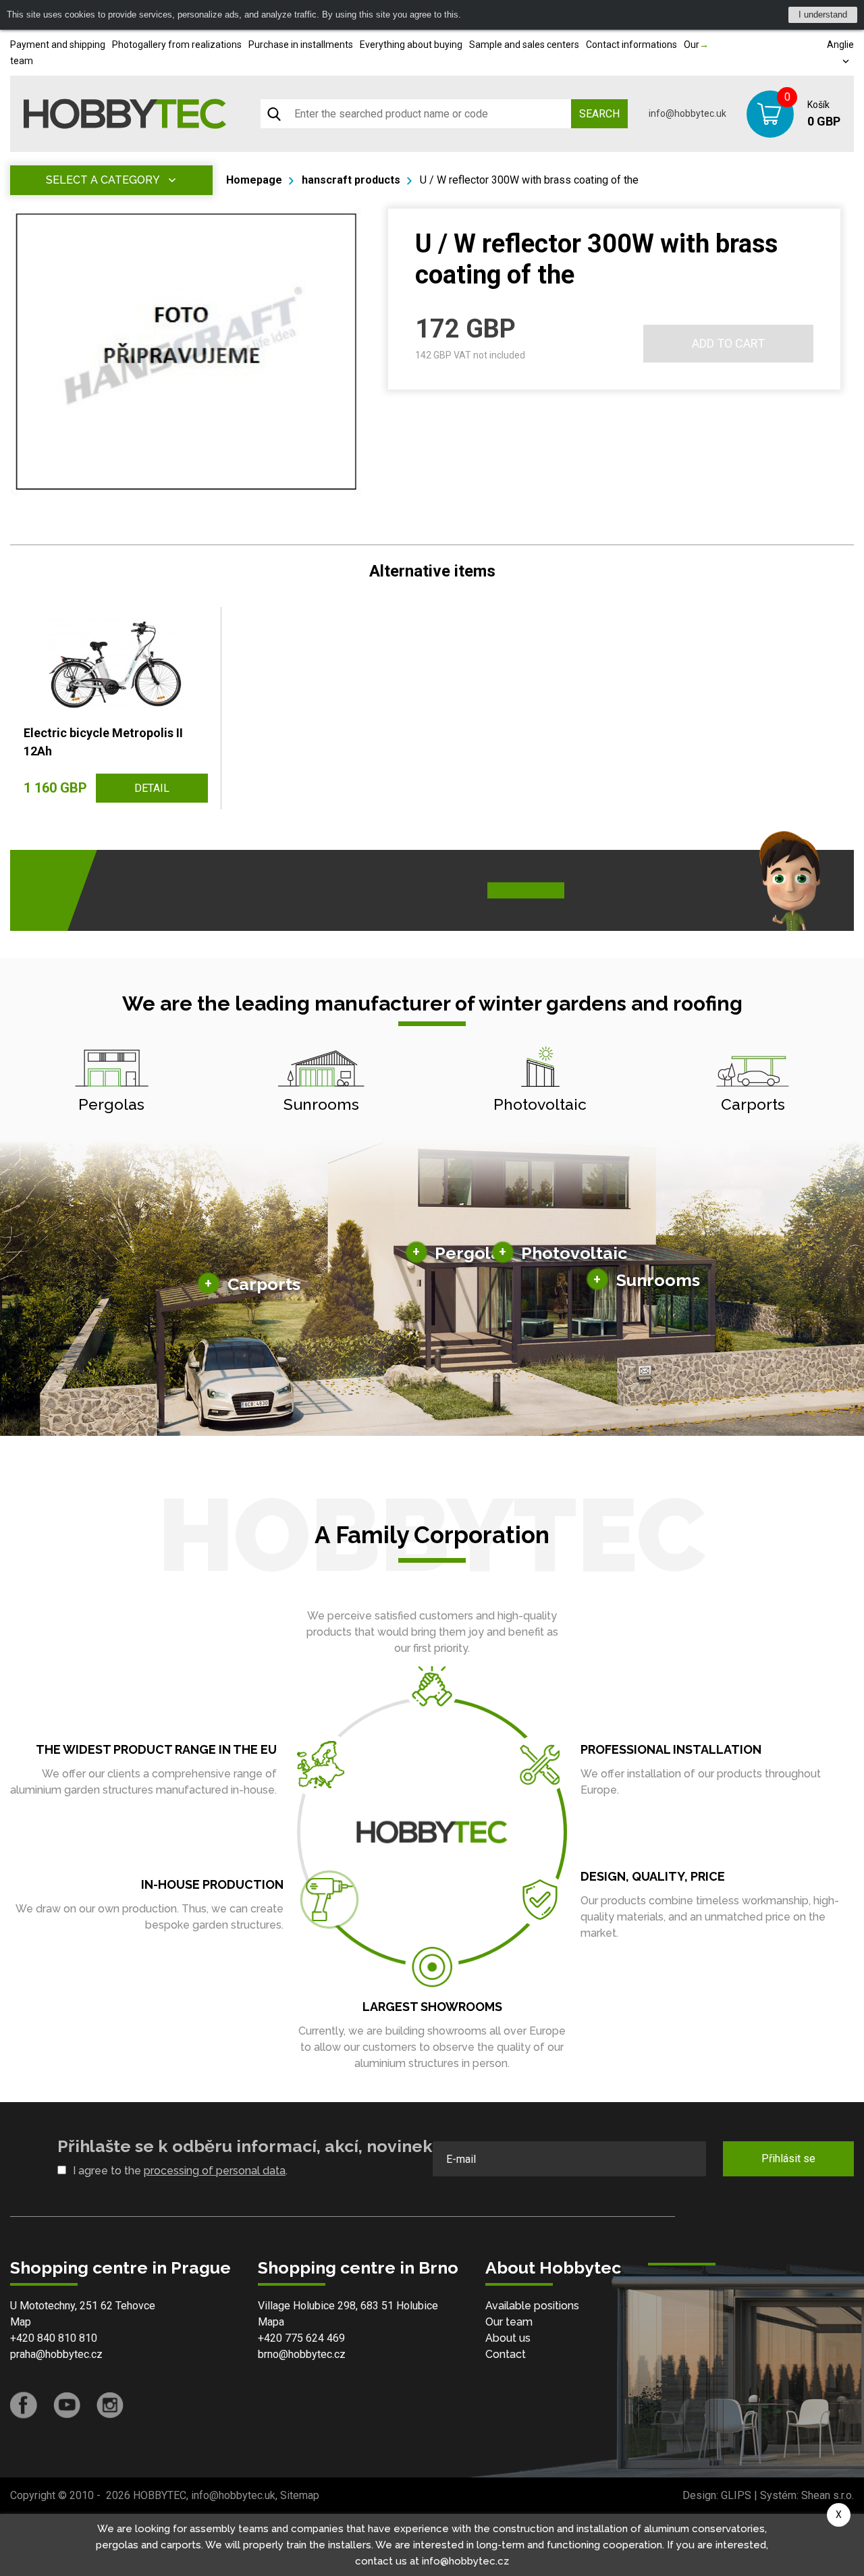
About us (508, 2338)
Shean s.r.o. (828, 2495)
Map (21, 2322)
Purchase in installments (301, 45)
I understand (823, 15)
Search (599, 114)
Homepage (254, 180)
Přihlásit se (788, 2158)
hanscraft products (351, 180)
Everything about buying (411, 45)
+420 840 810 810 (54, 2338)
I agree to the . (180, 2171)
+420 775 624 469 (301, 2338)
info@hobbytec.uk (687, 113)
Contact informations (631, 45)
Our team (509, 2322)
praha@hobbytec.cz (56, 2354)
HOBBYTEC (160, 2495)
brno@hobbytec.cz (302, 2354)
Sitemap (300, 2495)
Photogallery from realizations (177, 45)
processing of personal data (215, 2171)
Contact (506, 2354)
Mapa (271, 2322)
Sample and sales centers (524, 45)
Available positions (532, 2306)
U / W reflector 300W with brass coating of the (529, 180)
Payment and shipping (58, 45)
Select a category (103, 180)
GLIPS (736, 2495)
